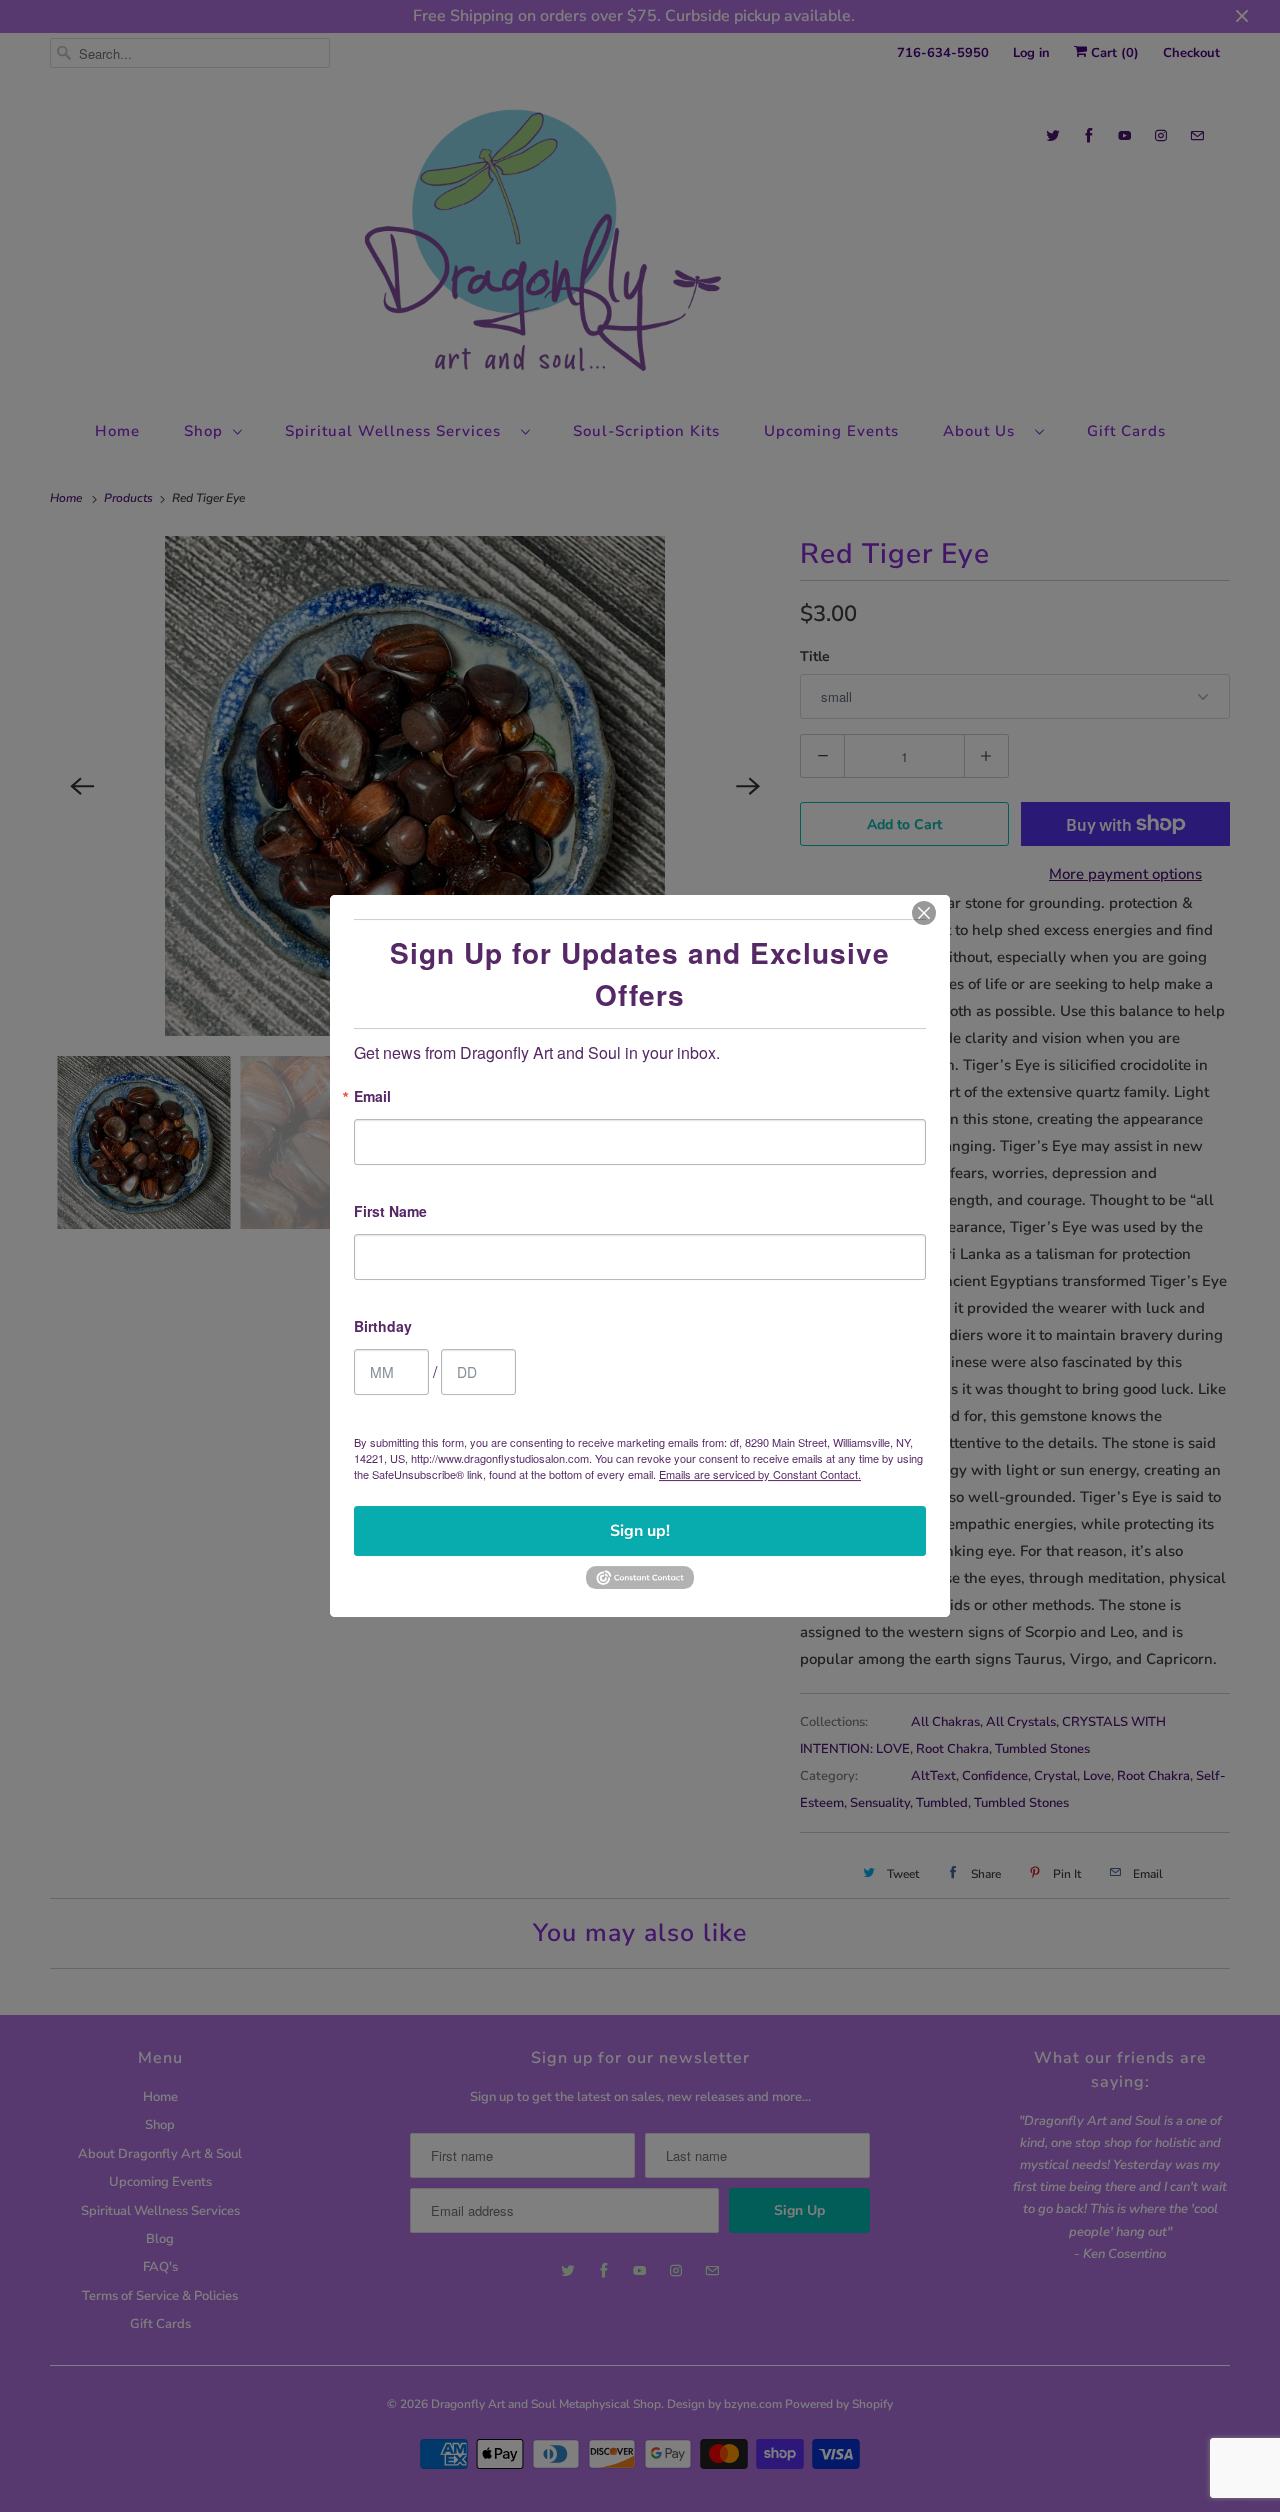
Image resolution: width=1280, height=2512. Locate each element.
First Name (390, 1212)
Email (372, 1097)
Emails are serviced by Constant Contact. (760, 1474)
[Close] (924, 913)
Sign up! (640, 1531)
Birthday (383, 1327)
